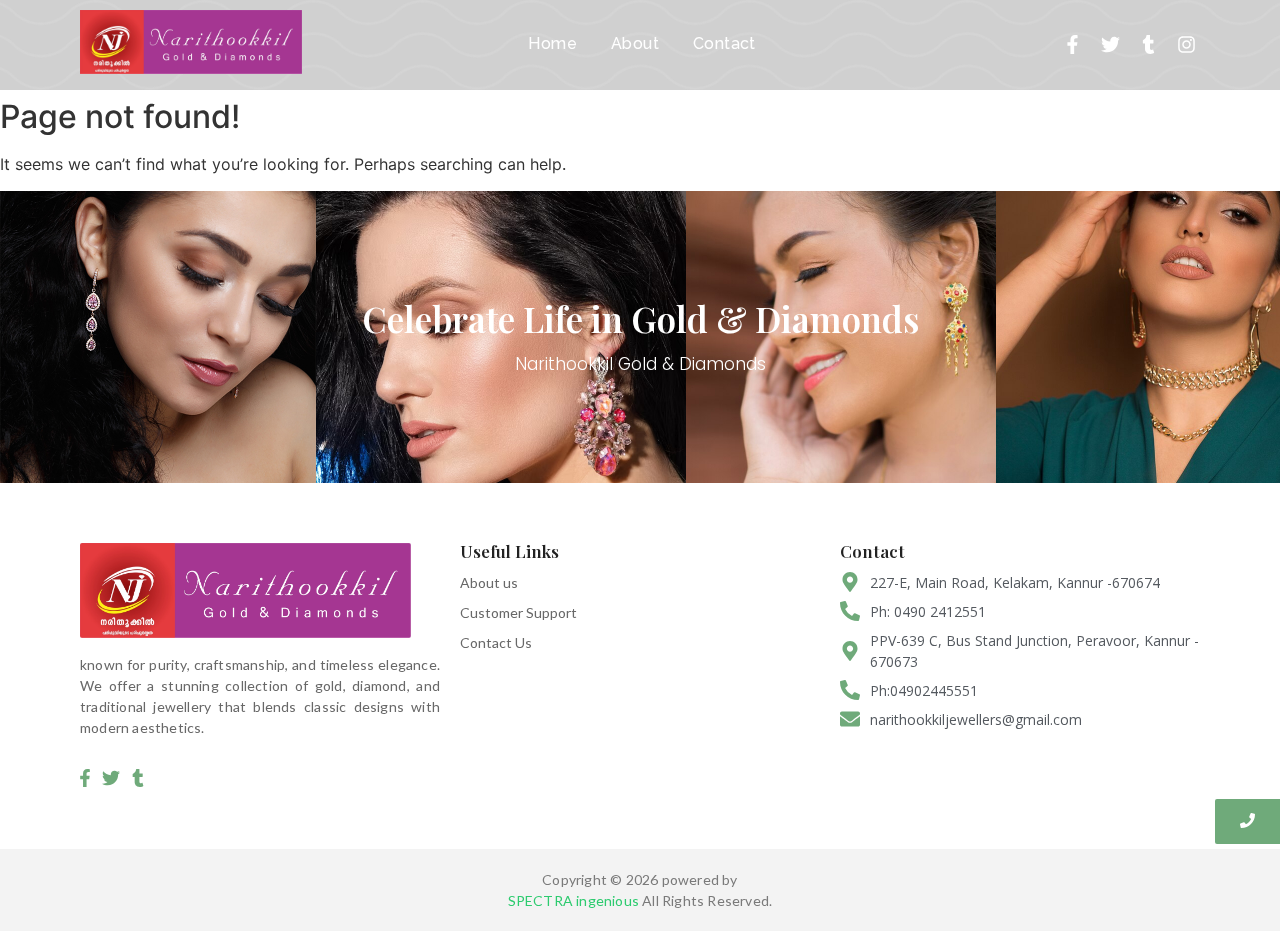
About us (489, 582)
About (635, 43)
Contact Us (496, 642)
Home (552, 43)
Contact (724, 43)
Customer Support (518, 612)
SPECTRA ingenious (573, 900)
